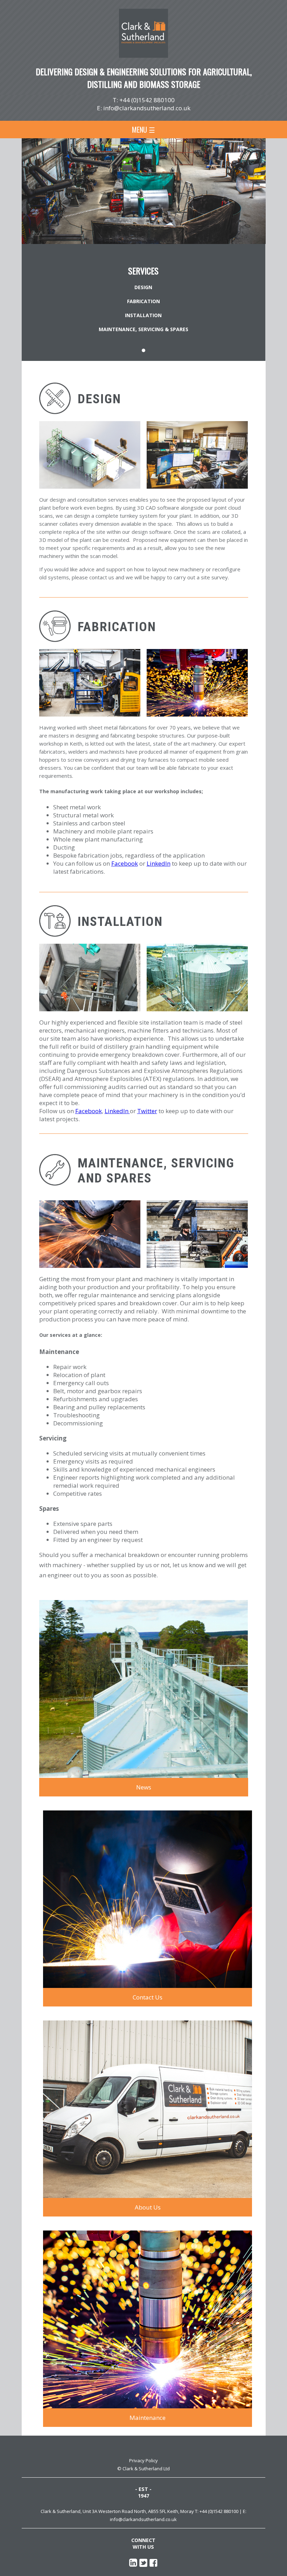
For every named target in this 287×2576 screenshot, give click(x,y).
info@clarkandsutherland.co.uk (147, 108)
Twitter (147, 1111)
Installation (143, 315)
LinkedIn (159, 863)
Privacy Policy (143, 2460)
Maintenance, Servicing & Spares (143, 329)
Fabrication (143, 301)
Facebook (125, 863)
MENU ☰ (143, 130)
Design (143, 287)
